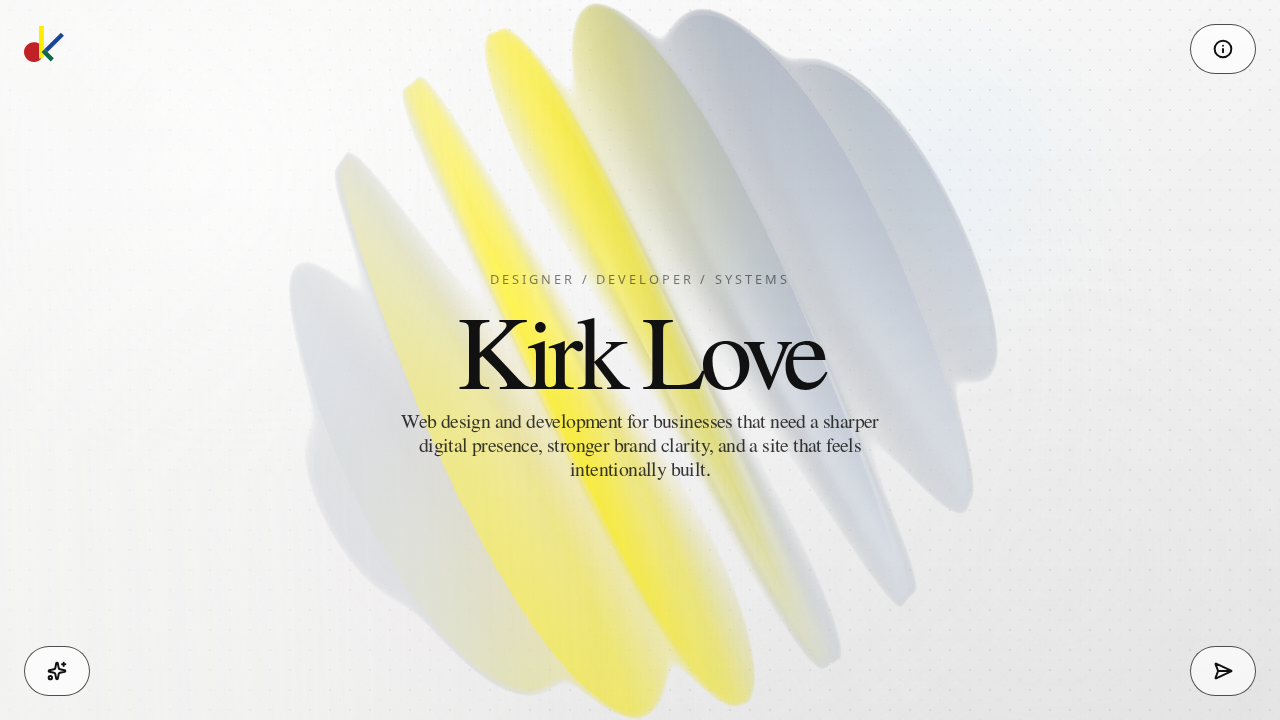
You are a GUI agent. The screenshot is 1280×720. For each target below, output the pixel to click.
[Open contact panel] (1223, 671)
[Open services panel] (57, 671)
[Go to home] (44, 44)
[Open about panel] (1223, 49)
